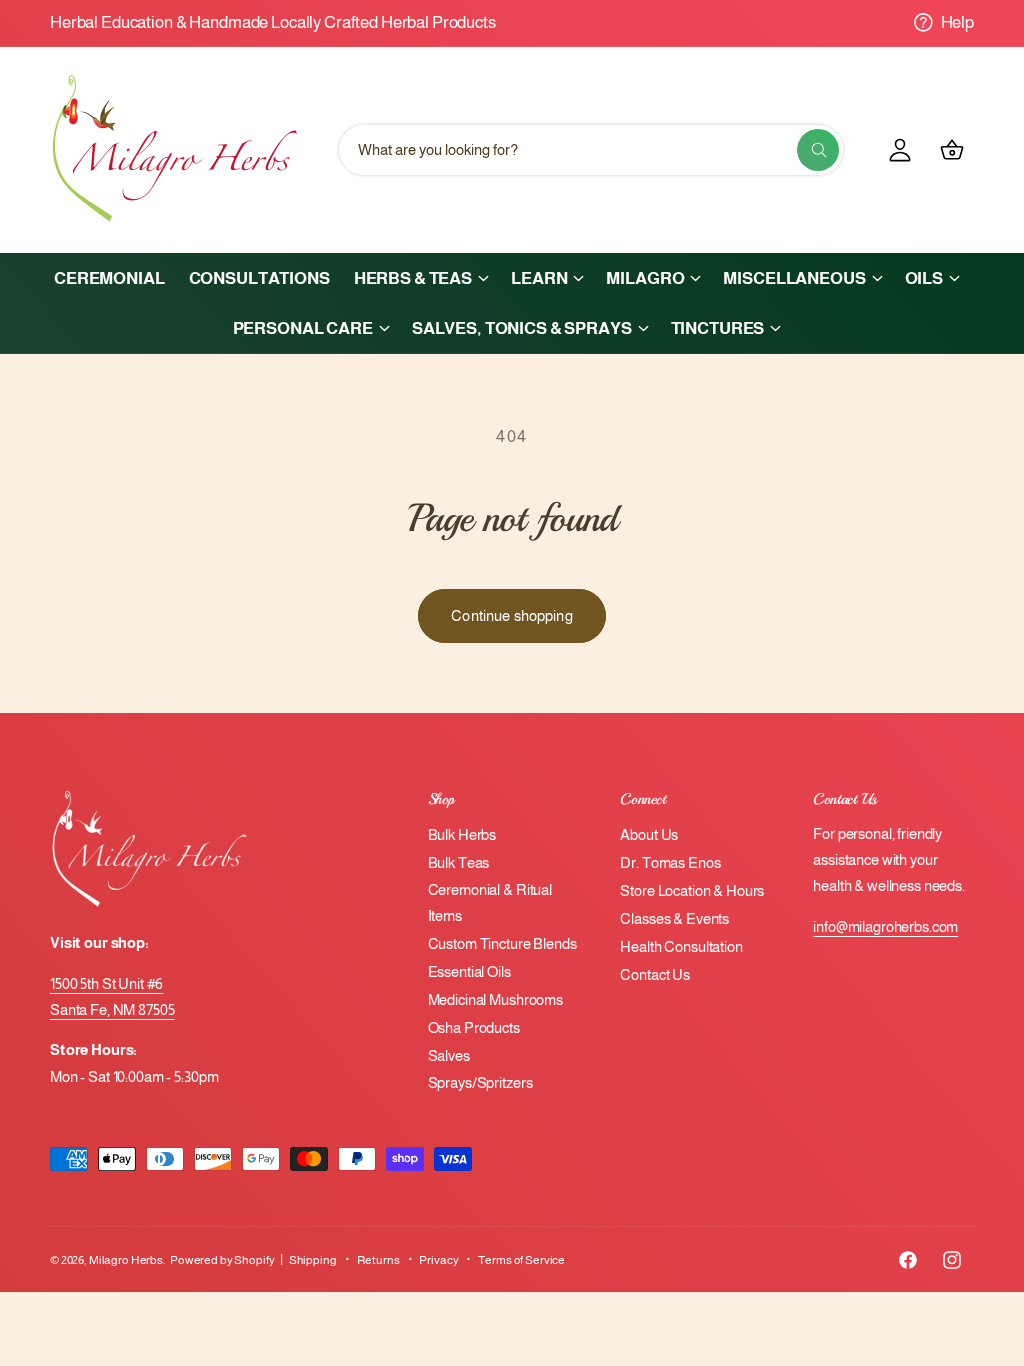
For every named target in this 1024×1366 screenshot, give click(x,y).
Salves (449, 1056)
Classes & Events (674, 919)
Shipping (313, 1260)
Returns (378, 1260)
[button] (420, 278)
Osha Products (474, 1028)
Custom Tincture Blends (502, 944)
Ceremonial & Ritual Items (490, 903)
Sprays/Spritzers (480, 1083)
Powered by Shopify (222, 1260)
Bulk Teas (459, 863)
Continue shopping (512, 615)
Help (957, 22)
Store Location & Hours (692, 891)
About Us (649, 835)
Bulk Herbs (462, 835)
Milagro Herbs (126, 1260)
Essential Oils (469, 972)
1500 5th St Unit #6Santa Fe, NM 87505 (112, 997)
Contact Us (655, 975)
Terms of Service (521, 1260)
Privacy (438, 1260)
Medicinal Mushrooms (495, 1000)
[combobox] (591, 150)
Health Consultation (681, 947)
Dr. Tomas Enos (670, 863)
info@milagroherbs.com (885, 927)
